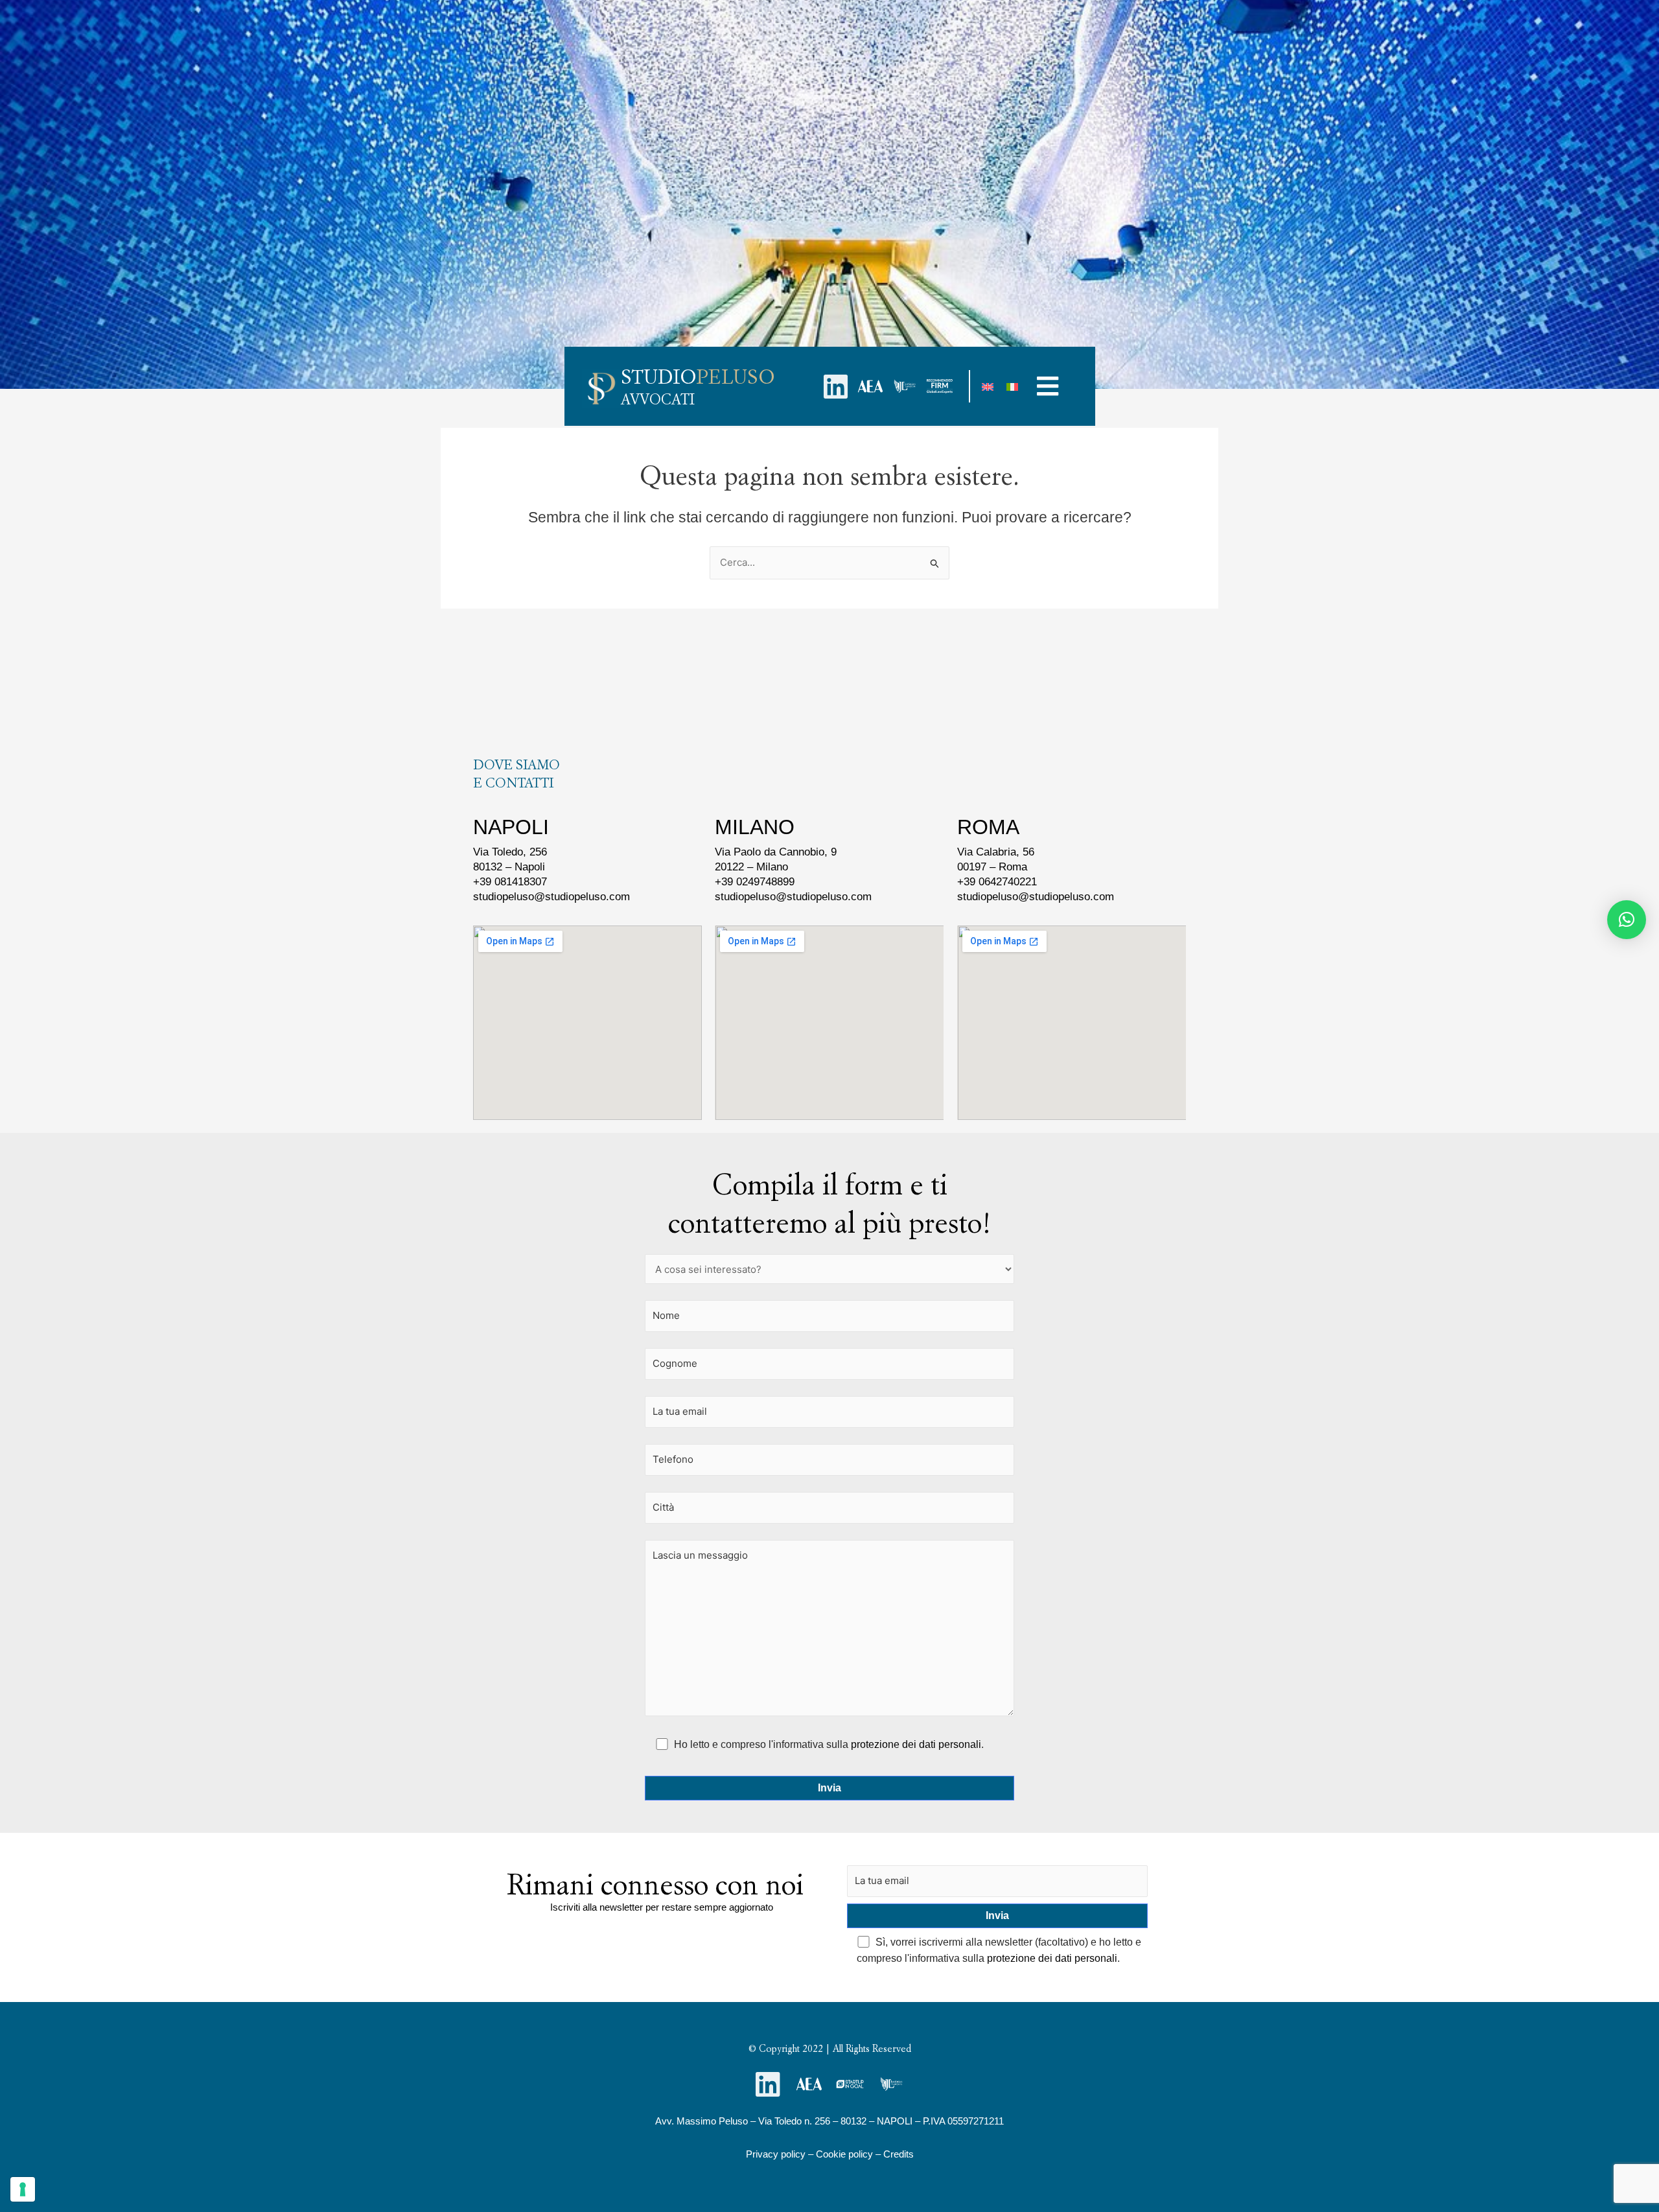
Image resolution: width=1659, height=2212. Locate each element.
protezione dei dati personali (916, 1744)
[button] (1048, 386)
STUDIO (698, 377)
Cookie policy (844, 2154)
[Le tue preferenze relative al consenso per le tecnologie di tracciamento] (23, 2189)
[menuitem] (988, 386)
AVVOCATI (658, 399)
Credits (899, 2154)
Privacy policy (776, 2154)
